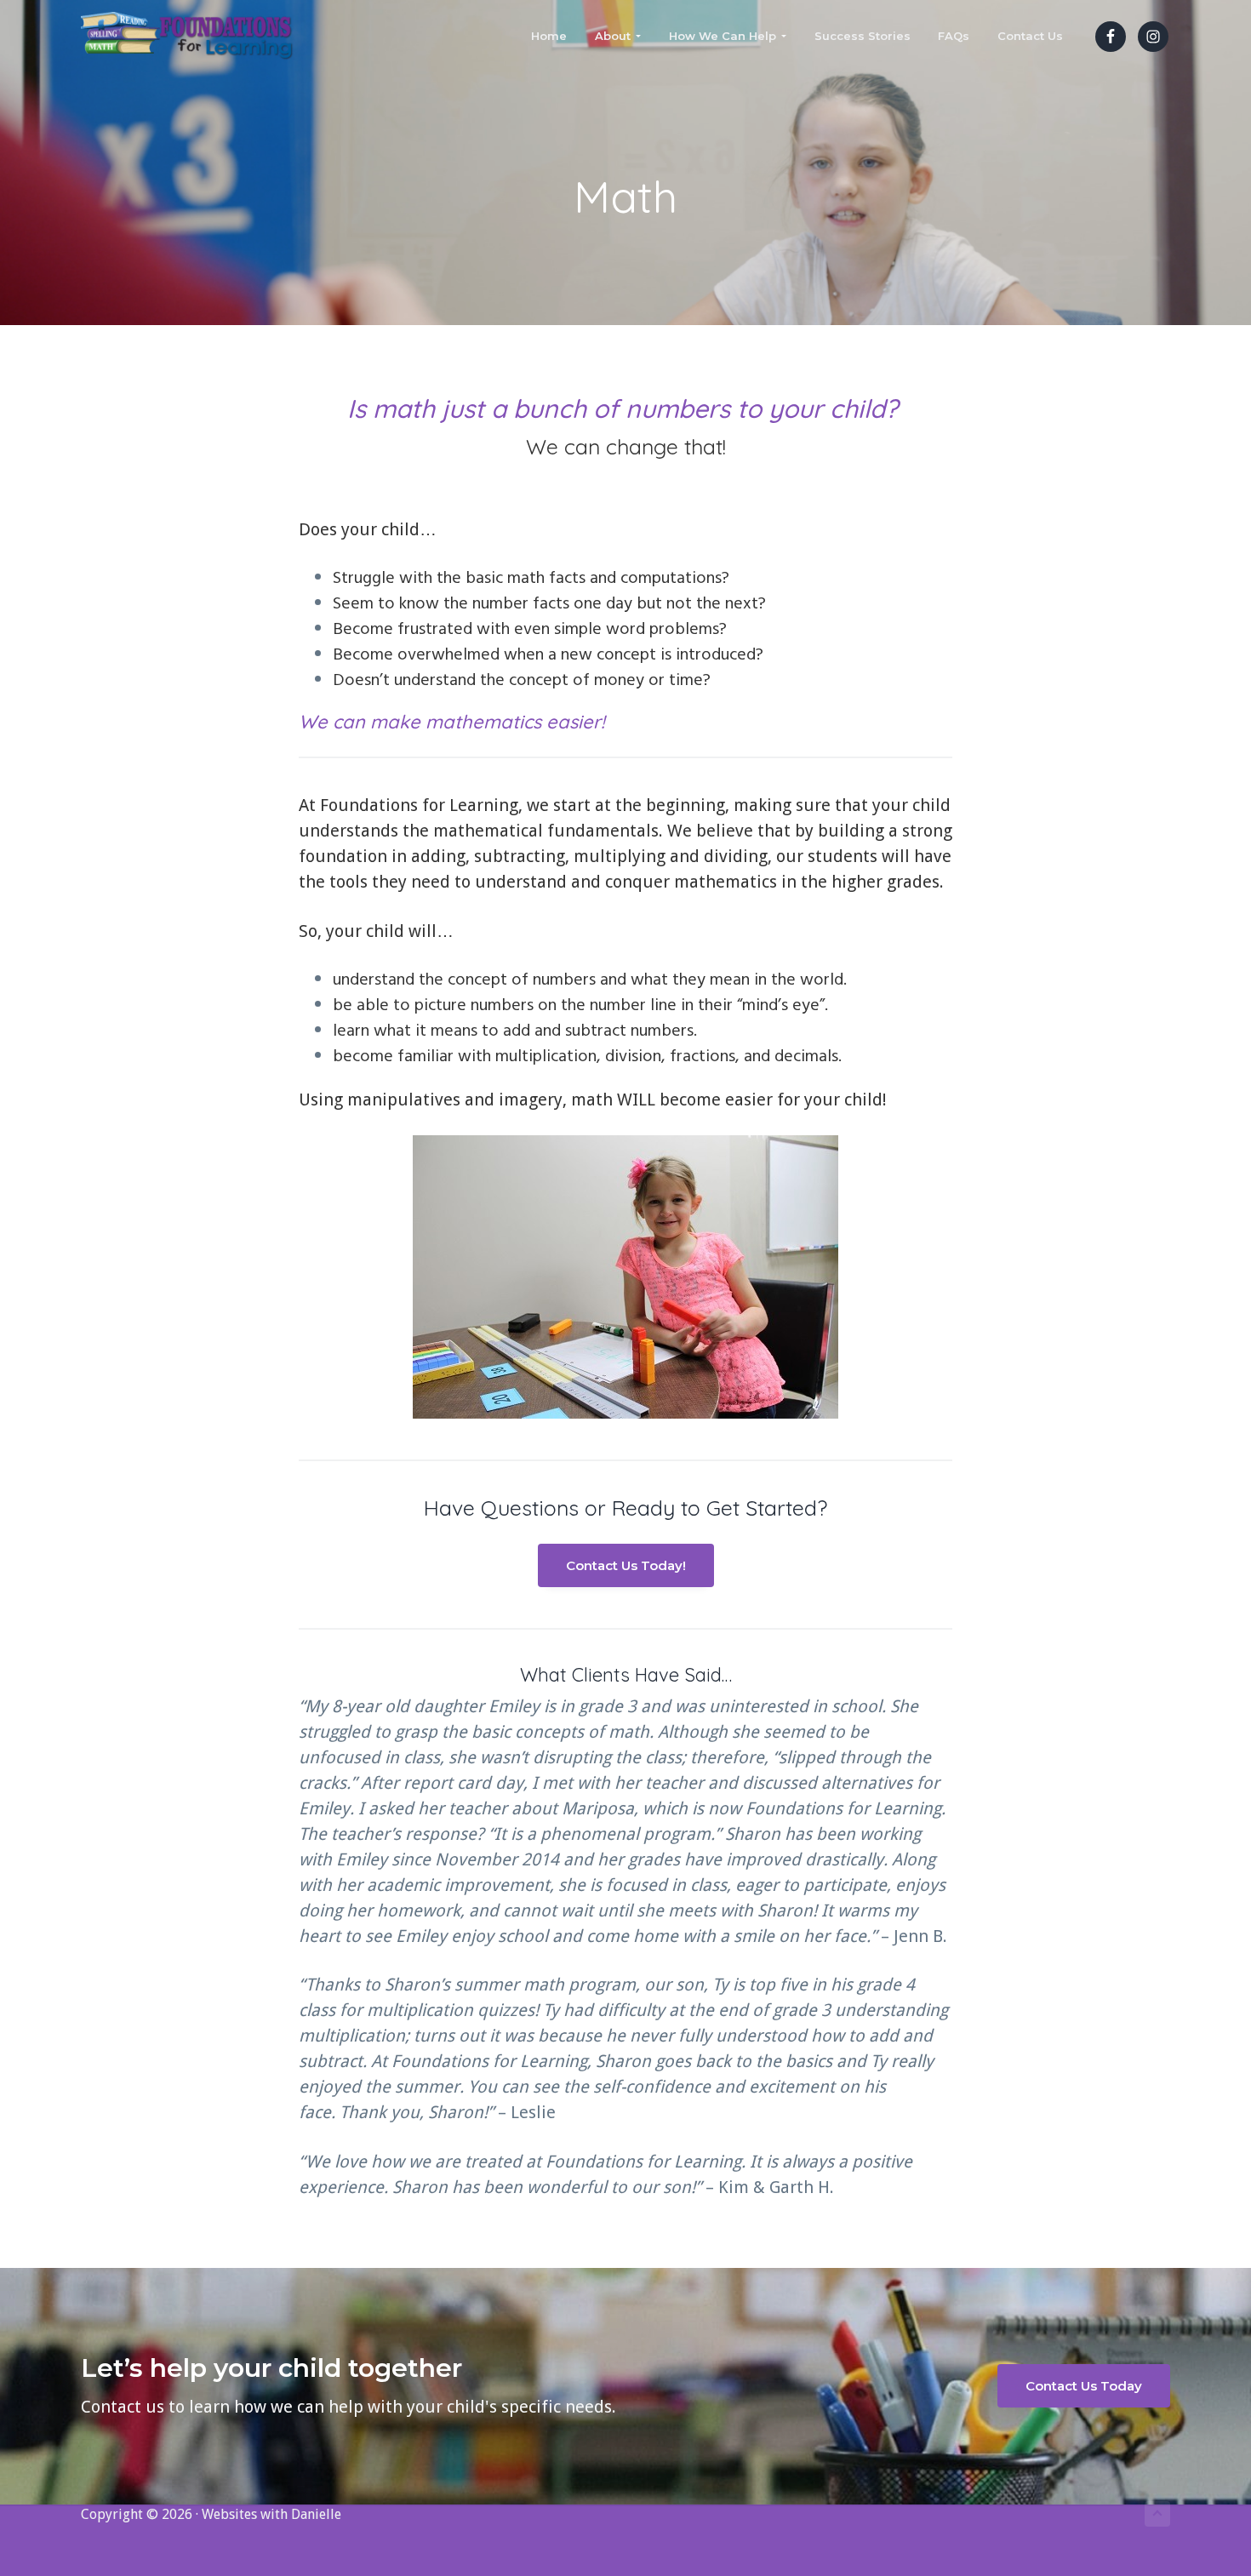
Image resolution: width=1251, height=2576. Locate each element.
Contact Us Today (1084, 2386)
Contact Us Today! (626, 1565)
